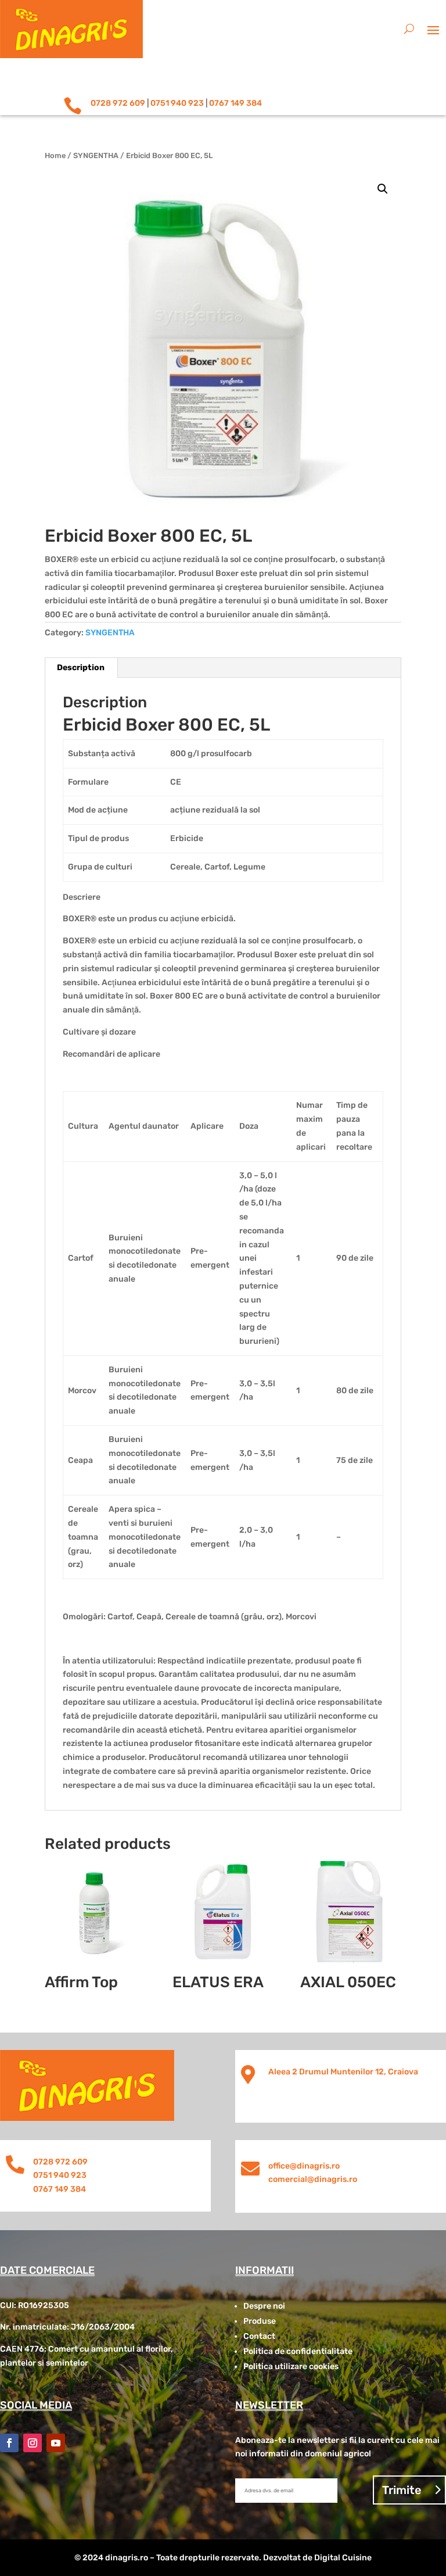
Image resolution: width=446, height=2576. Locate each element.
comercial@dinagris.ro (313, 2179)
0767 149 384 (235, 103)
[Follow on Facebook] (9, 2443)
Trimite (402, 2490)
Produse (260, 2321)
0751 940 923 (177, 103)
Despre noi (264, 2306)
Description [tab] (81, 668)
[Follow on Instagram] (33, 2443)
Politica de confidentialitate (298, 2351)
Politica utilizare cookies (291, 2366)
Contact (259, 2336)
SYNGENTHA (96, 155)
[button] (383, 189)
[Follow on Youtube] (56, 2443)
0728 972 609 (118, 103)
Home (55, 155)
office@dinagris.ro (304, 2166)
